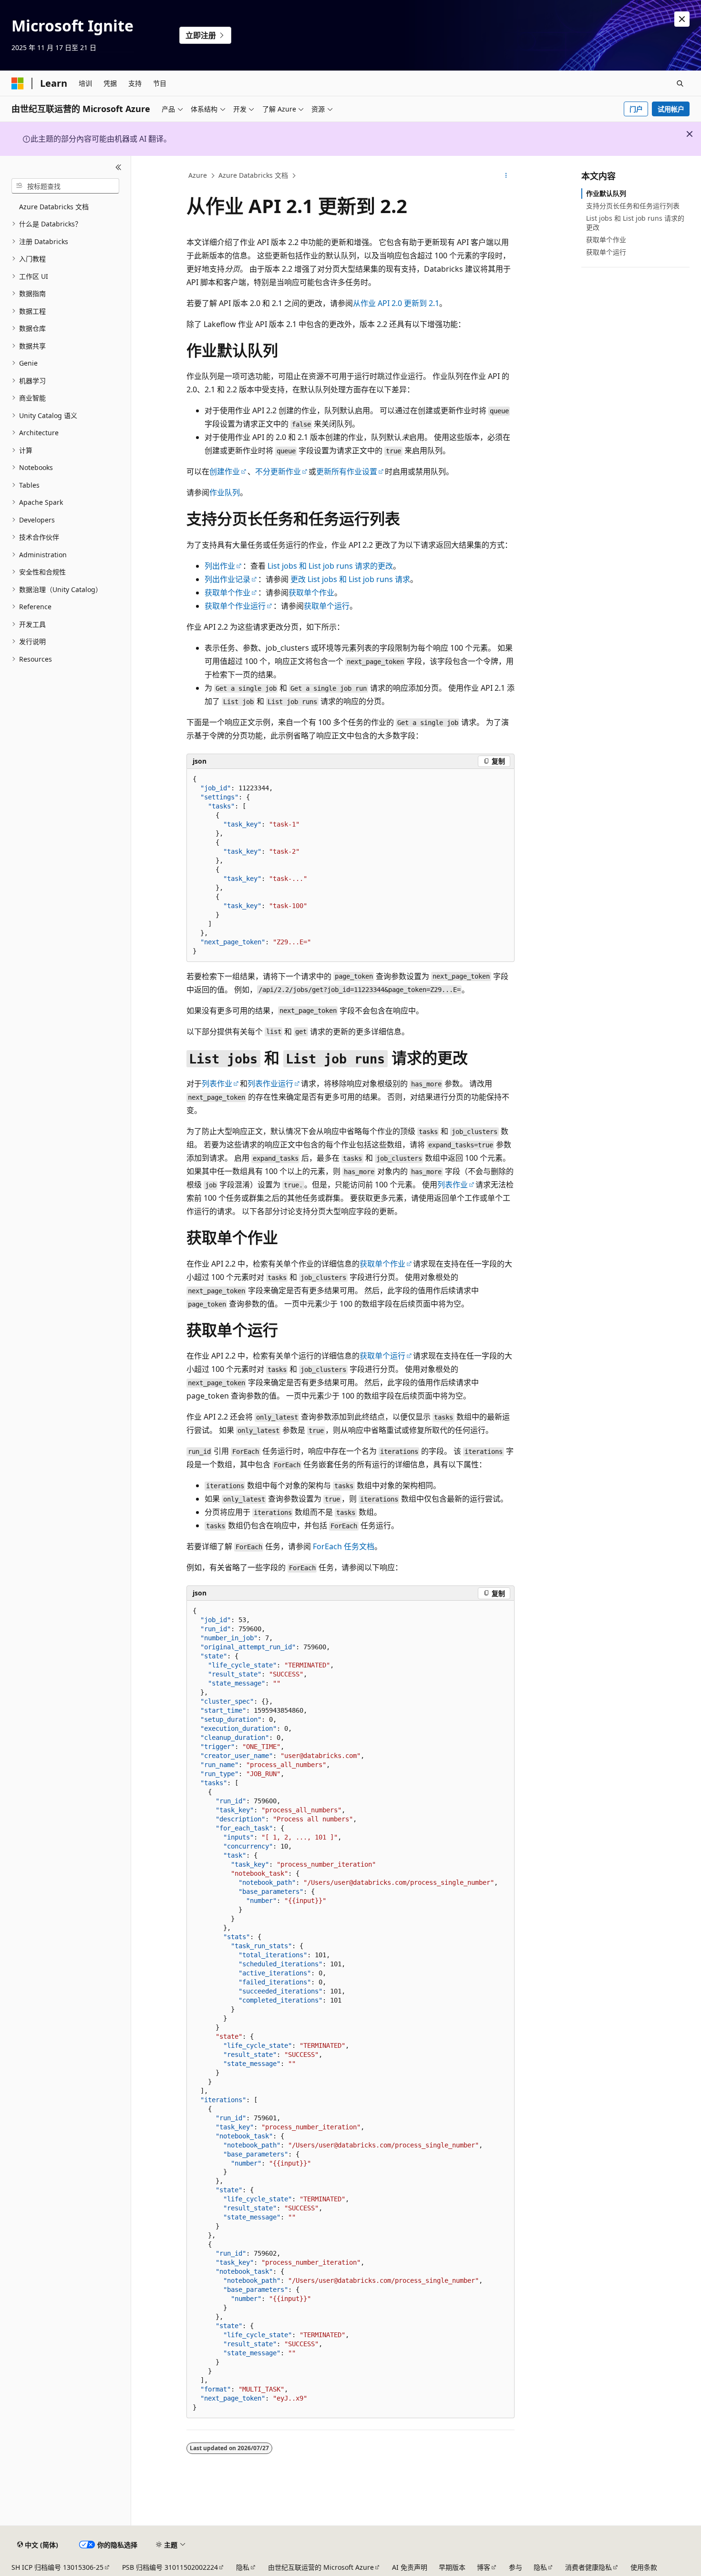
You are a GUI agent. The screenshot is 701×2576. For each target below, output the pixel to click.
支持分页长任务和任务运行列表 (633, 206)
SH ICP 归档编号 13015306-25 (57, 2567)
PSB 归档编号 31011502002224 (170, 2567)
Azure (198, 175)
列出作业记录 (227, 579)
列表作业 (217, 1084)
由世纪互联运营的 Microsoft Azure (321, 2567)
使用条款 (644, 2567)
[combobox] (65, 186)
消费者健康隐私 (588, 2567)
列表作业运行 (270, 1084)
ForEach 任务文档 (344, 1546)
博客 (484, 2567)
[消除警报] (682, 19)
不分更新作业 (278, 471)
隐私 (243, 2567)
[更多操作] (506, 176)
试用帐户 (671, 109)
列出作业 (220, 566)
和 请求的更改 (330, 566)
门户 (636, 109)
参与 (515, 2567)
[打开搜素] (680, 83)
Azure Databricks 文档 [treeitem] (54, 207)
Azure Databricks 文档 (253, 175)
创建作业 (225, 471)
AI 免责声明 (410, 2567)
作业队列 (225, 492)
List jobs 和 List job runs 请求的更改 (635, 222)
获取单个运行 (327, 606)
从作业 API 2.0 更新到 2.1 (396, 303)
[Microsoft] (18, 83)
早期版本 (452, 2567)
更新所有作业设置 (347, 471)
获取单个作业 (227, 593)
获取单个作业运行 (235, 606)
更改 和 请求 (350, 579)
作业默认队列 (606, 193)
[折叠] (119, 167)
